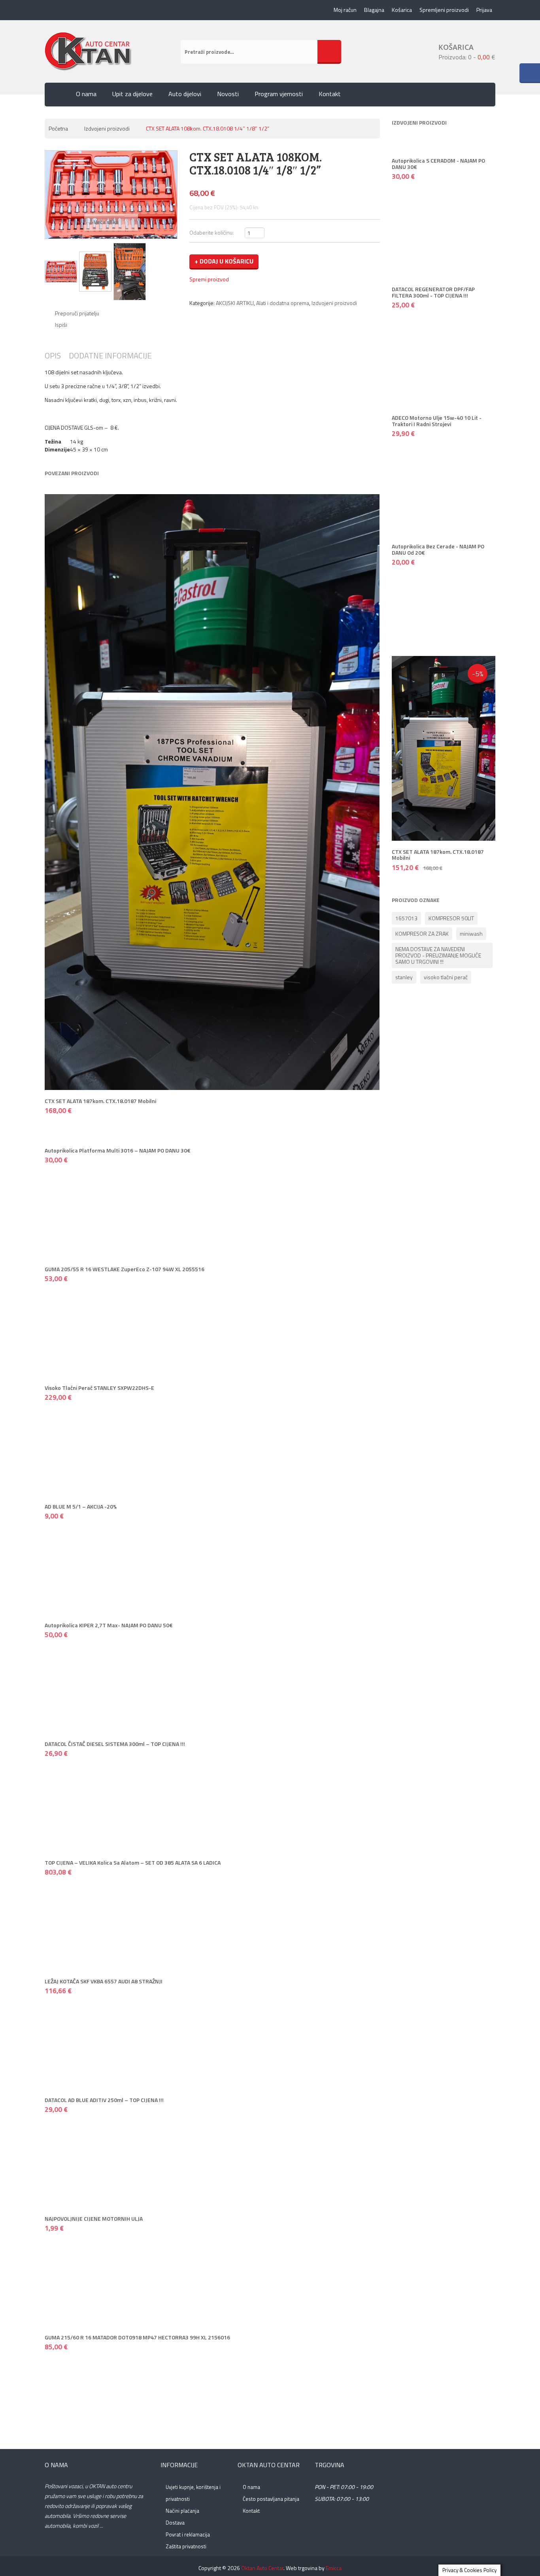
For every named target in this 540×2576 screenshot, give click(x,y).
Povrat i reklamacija (188, 2534)
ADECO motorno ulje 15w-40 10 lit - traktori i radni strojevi (437, 421)
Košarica (402, 10)
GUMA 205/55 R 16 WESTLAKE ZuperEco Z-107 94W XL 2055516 (125, 1269)
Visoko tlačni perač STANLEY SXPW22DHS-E (99, 1388)
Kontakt (330, 94)
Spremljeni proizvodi (444, 10)
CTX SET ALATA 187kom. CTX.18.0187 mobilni (100, 1101)
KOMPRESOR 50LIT (451, 918)
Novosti (228, 94)
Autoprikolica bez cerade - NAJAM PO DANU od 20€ (438, 549)
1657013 (406, 918)
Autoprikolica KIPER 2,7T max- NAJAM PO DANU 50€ (109, 1625)
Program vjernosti (279, 94)
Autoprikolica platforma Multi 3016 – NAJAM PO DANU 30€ (118, 1150)
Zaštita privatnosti (186, 2546)
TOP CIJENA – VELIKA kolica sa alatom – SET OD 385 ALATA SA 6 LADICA (133, 1862)
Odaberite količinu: (211, 232)
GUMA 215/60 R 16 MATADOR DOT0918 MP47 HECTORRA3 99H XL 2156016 (137, 2337)
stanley (404, 977)
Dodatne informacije (110, 355)
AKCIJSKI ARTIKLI (235, 303)
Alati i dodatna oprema (283, 303)
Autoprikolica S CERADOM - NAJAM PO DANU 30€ (438, 163)
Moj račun (345, 10)
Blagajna (374, 10)
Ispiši (61, 325)
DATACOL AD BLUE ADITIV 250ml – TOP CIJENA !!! (104, 2100)
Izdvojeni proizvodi (107, 128)
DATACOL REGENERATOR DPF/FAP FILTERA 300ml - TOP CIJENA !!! (433, 292)
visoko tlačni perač (446, 977)
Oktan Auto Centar (262, 2568)
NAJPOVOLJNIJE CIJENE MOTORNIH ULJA (94, 2219)
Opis (53, 355)
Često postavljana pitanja (271, 2499)
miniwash (471, 934)
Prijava (484, 10)
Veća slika (107, 222)
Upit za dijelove (132, 94)
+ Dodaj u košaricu (224, 261)
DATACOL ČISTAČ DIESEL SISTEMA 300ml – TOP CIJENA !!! (115, 1744)
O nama (86, 94)
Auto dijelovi (185, 94)
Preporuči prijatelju (77, 313)
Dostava (175, 2523)
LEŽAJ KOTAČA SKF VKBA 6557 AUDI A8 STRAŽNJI (104, 1981)
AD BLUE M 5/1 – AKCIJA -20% (81, 1506)
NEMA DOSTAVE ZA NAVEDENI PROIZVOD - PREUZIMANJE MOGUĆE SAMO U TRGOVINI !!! (438, 955)
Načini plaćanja (182, 2511)
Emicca (334, 2568)
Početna (58, 128)
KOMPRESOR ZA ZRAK (422, 934)
